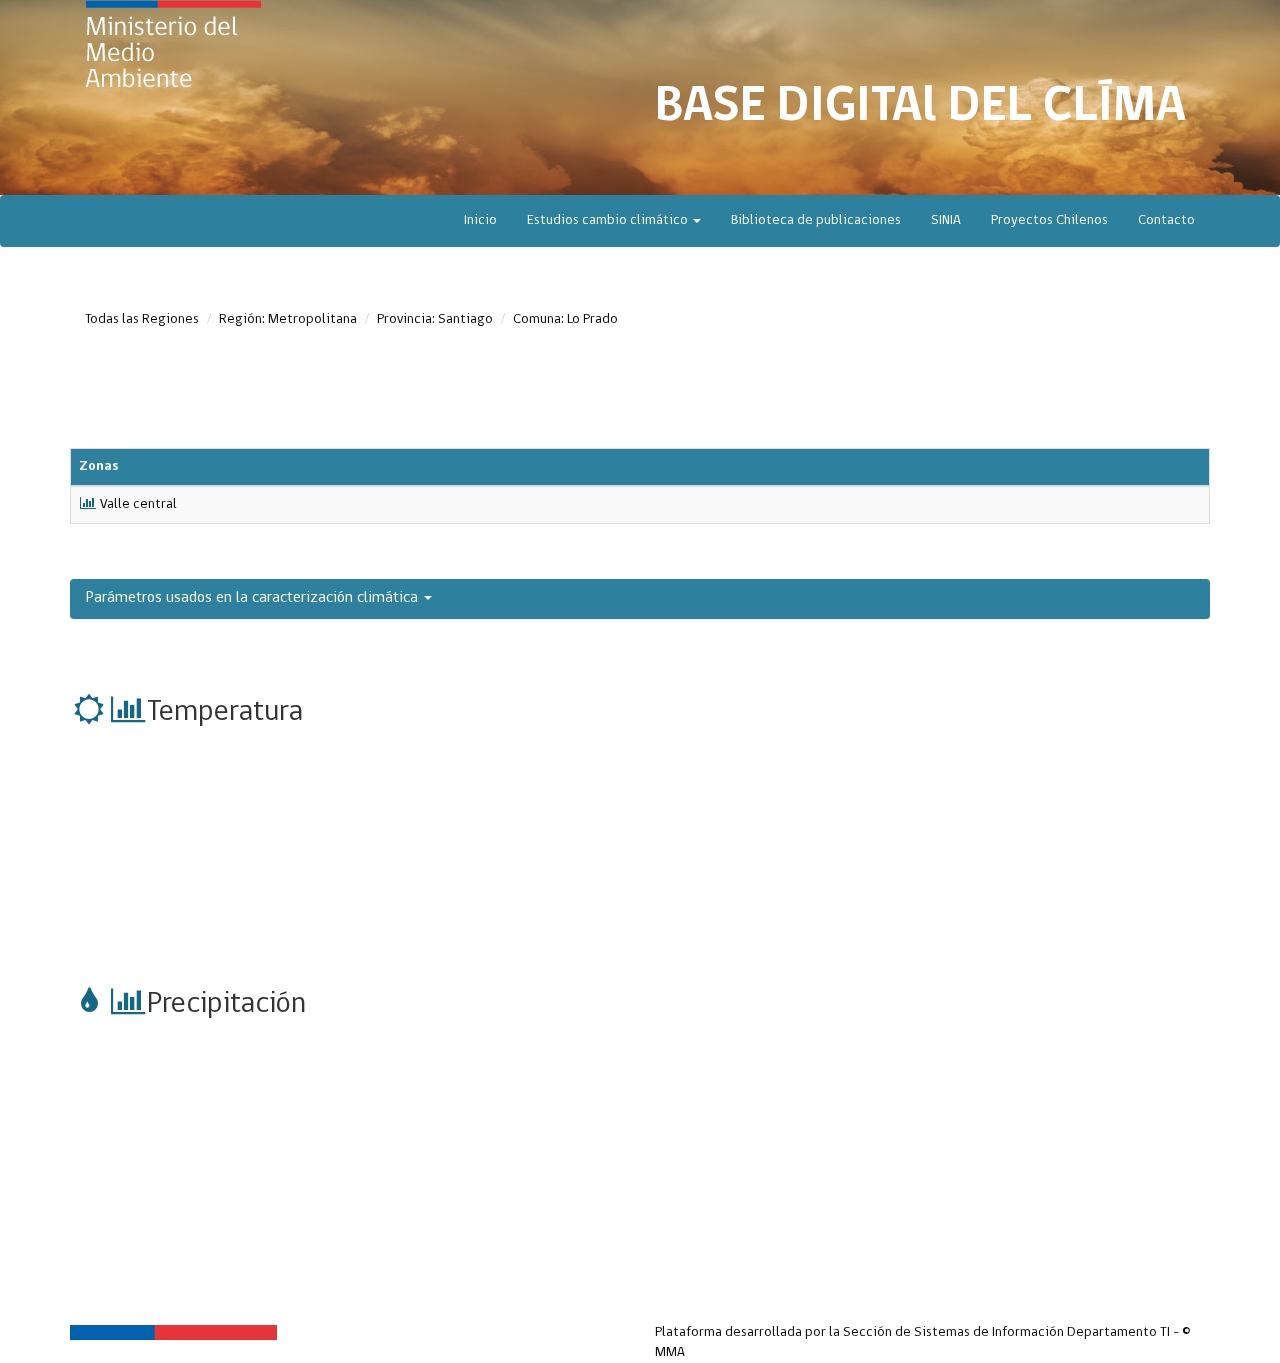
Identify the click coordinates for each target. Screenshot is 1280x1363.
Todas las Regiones (142, 319)
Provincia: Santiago (435, 319)
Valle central (138, 504)
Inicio (480, 220)
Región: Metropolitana (288, 319)
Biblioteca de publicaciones (816, 220)
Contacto (1166, 220)
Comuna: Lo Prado (565, 319)
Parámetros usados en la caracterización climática (254, 598)
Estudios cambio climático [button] (609, 220)
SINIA (946, 220)
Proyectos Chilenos (1049, 220)
